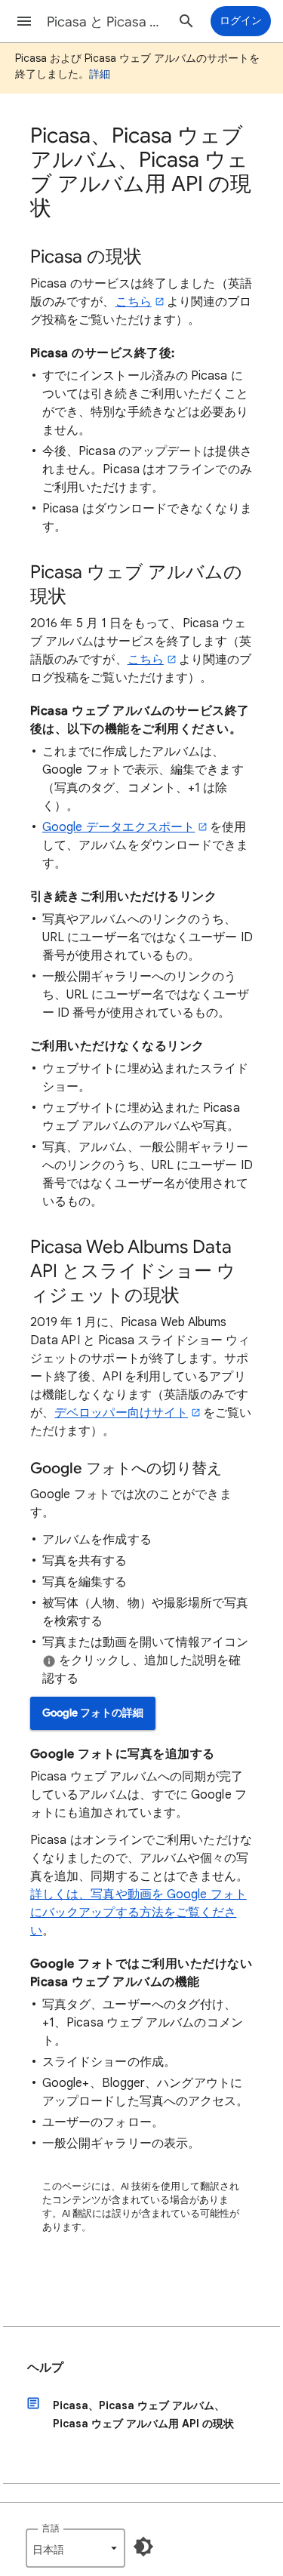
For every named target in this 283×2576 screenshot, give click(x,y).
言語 (51, 2528)
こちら (134, 302)
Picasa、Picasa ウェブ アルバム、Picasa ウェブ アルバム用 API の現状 (143, 2414)
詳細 (100, 74)
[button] (24, 21)
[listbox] (75, 2548)
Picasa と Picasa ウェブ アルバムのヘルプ (108, 22)
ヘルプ (45, 2368)
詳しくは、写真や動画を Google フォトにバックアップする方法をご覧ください (138, 1913)
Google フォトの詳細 (93, 1713)
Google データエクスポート (118, 827)
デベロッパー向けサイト (121, 1413)
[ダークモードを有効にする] (143, 2547)
